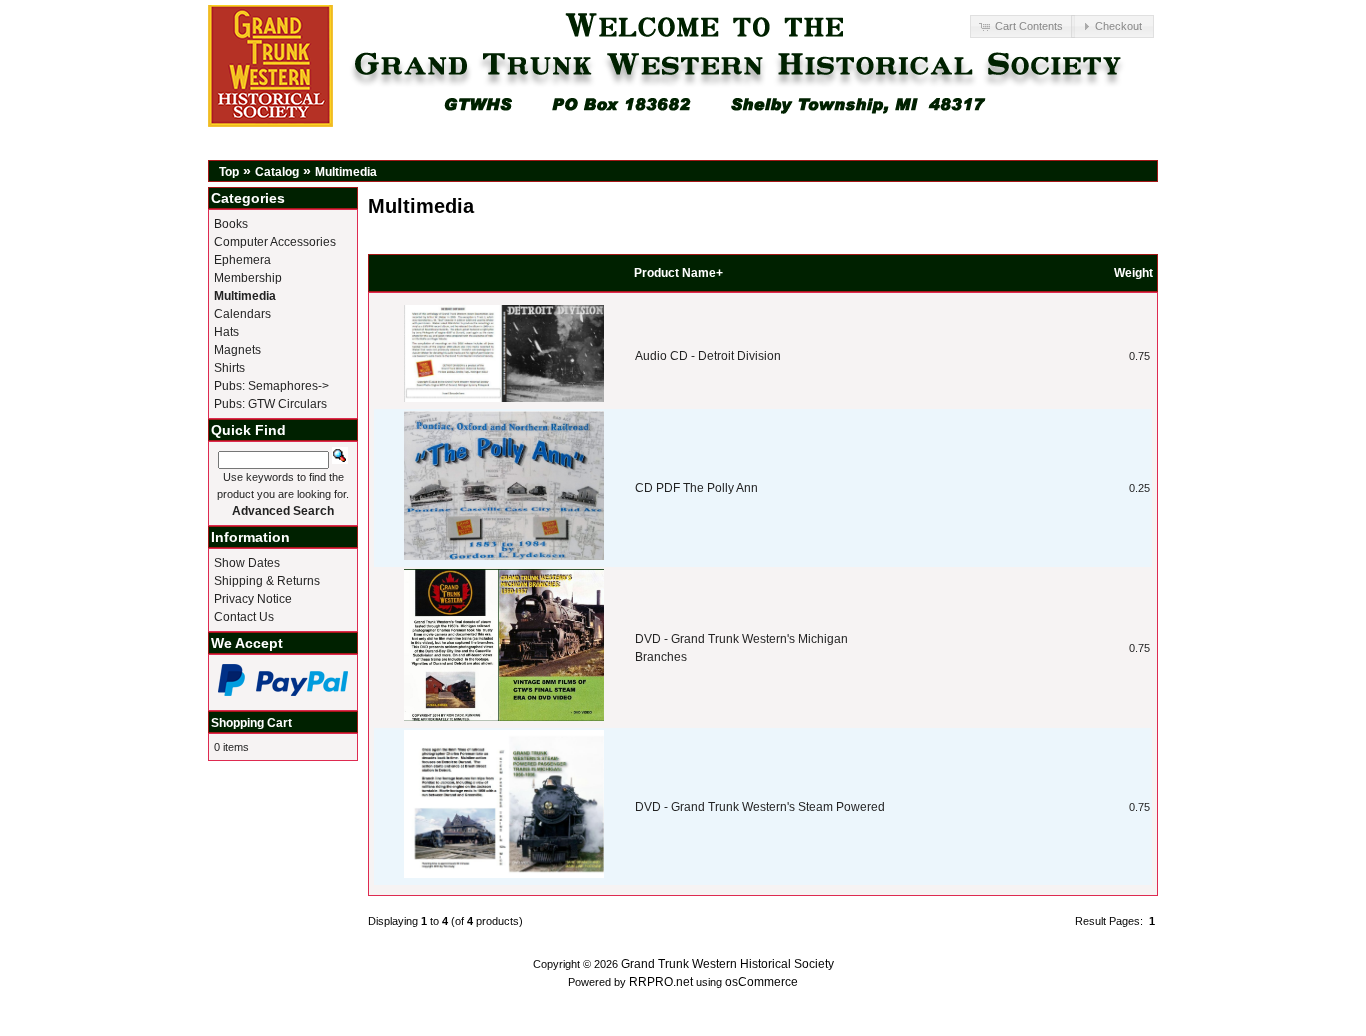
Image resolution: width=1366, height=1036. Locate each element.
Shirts (229, 368)
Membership (248, 278)
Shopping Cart (251, 723)
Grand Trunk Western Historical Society (727, 964)
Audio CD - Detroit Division (708, 356)
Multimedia (346, 172)
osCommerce (761, 982)
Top (229, 172)
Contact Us (244, 617)
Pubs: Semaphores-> (271, 386)
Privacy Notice (253, 599)
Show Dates (247, 563)
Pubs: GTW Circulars (270, 404)
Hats (226, 332)
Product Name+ (678, 273)
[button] (1022, 26)
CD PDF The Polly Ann (696, 488)
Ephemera (242, 260)
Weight (1133, 273)
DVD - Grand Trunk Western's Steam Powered (760, 807)
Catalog (277, 172)
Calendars (242, 314)
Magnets (237, 350)
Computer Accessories (275, 242)
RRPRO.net (661, 982)
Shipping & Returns (267, 581)
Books (231, 224)
